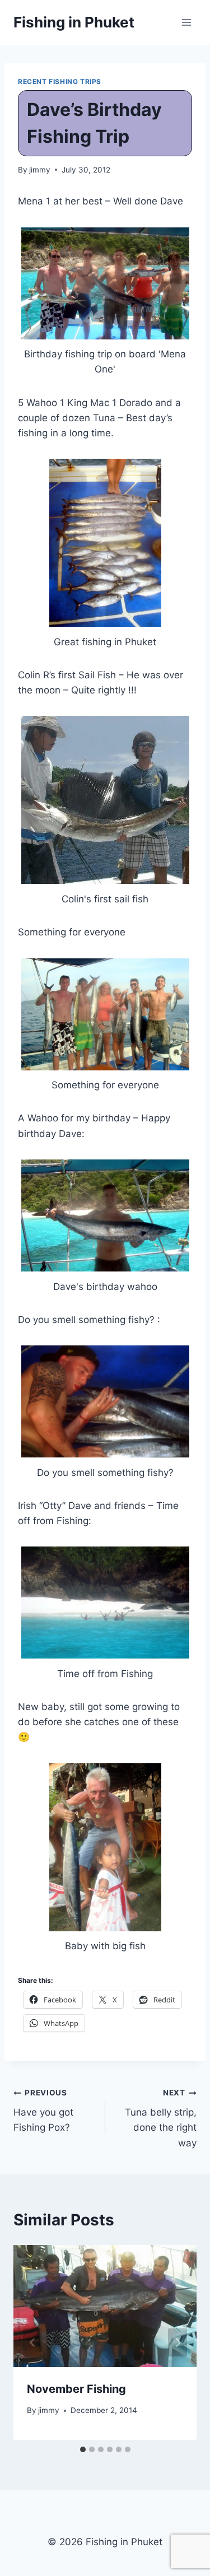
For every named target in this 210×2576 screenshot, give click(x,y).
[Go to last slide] (32, 2342)
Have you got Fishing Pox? (43, 2111)
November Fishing (76, 2389)
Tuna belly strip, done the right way (161, 2118)
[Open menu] (186, 22)
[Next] (178, 2342)
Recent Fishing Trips (60, 81)
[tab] (83, 2449)
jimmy (40, 170)
